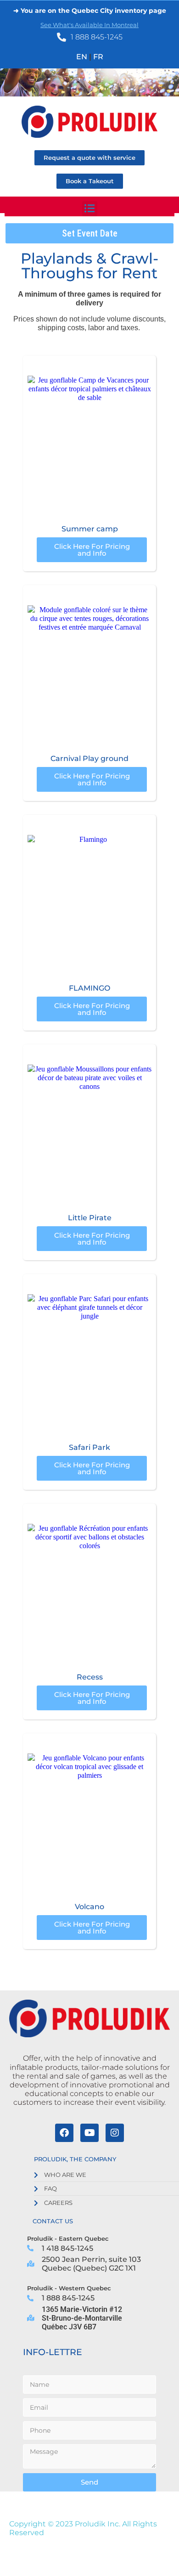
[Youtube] (89, 2133)
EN (82, 57)
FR (98, 57)
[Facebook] (64, 2133)
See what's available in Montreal (89, 25)
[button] (90, 209)
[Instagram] (115, 2133)
